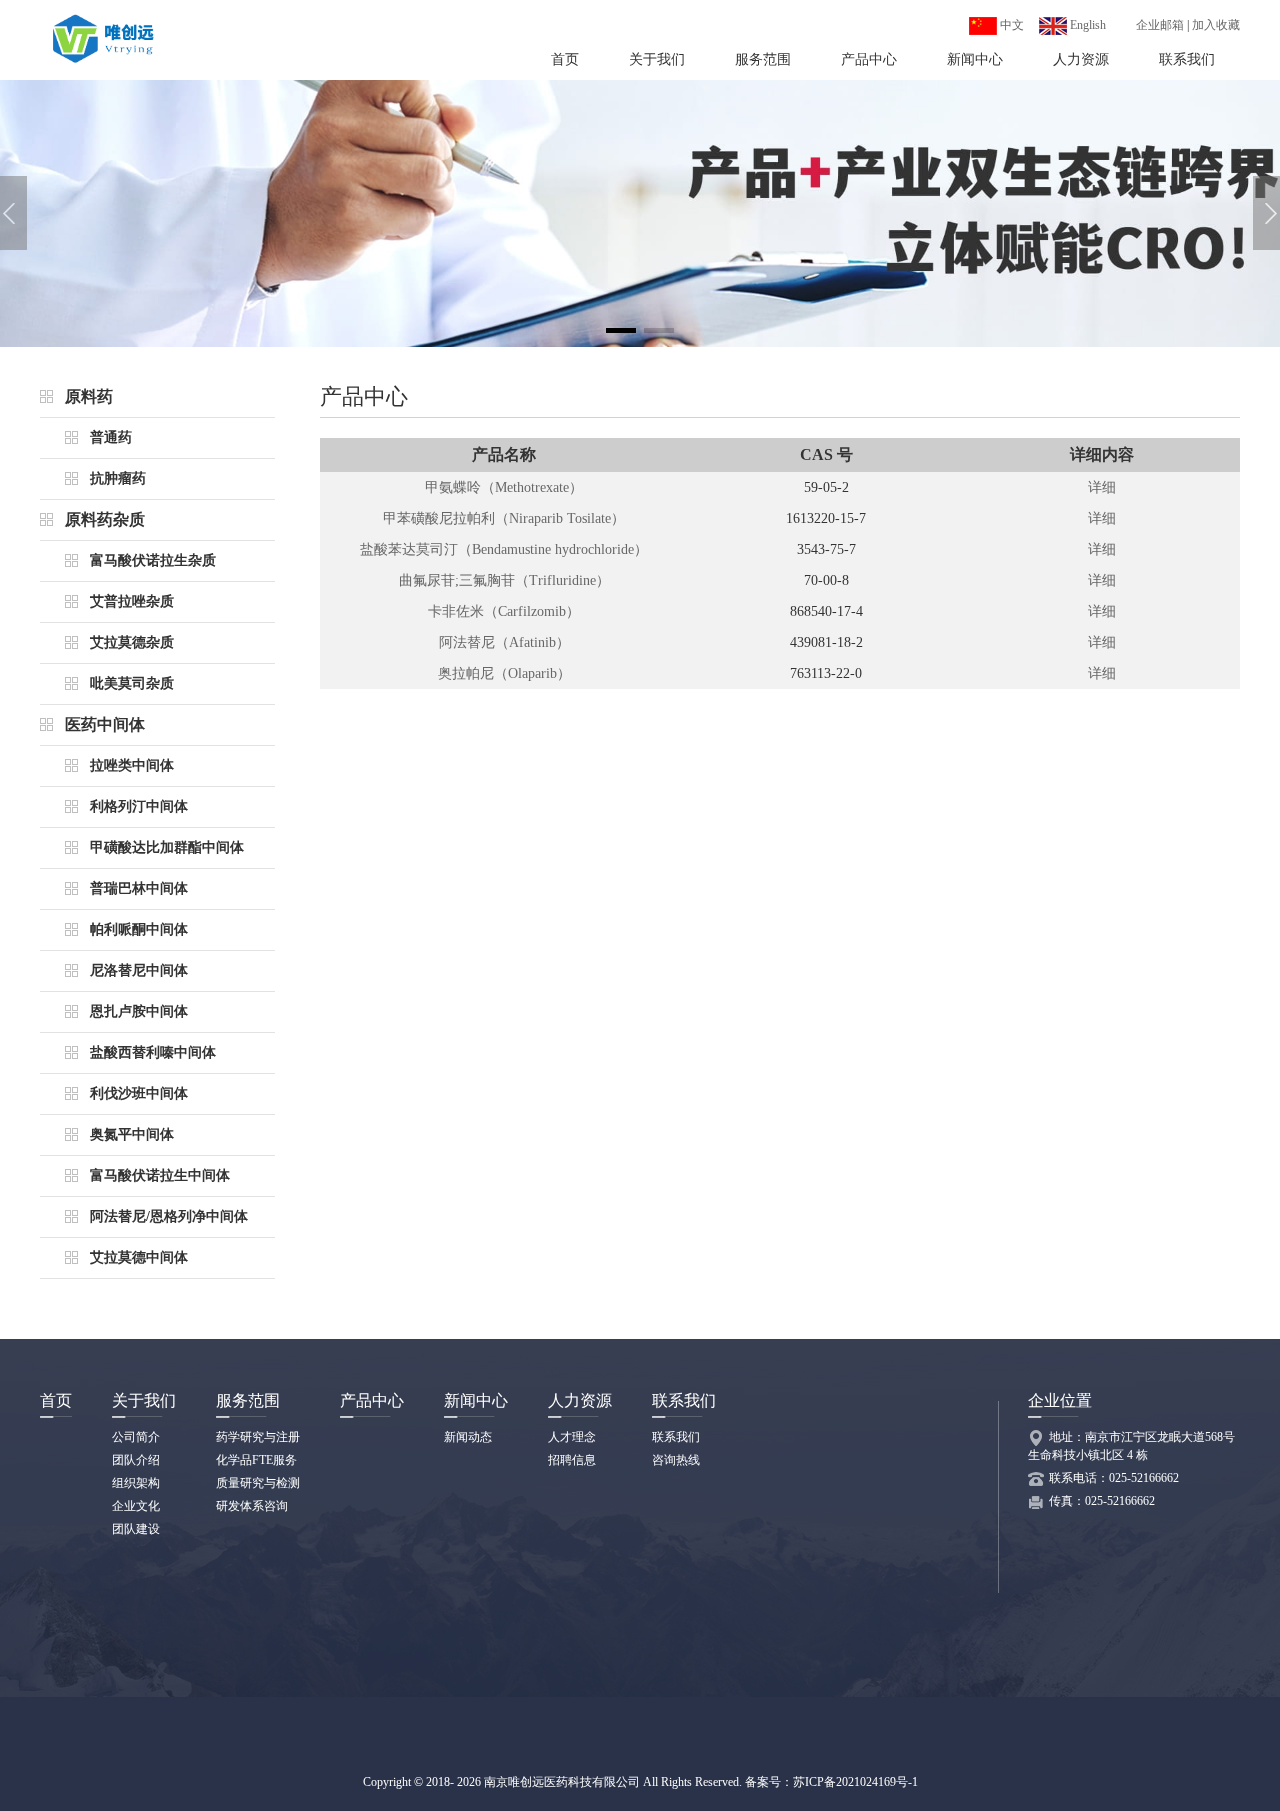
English (1086, 25)
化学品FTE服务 (256, 1460)
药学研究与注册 (258, 1437)
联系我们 (1187, 59)
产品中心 (869, 59)
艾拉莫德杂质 (132, 642)
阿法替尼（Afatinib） (504, 642)
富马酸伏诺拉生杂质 (153, 560)
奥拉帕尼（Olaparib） (504, 673)
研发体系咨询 (252, 1506)
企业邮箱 (1160, 25)
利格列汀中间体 (139, 806)
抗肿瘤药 (118, 478)
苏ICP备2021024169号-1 (855, 1782)
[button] (621, 330)
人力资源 (1081, 59)
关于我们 (657, 59)
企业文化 (136, 1506)
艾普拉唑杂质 (132, 601)
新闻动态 (468, 1437)
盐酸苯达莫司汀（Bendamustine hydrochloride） (504, 549)
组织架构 (136, 1483)
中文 (1010, 25)
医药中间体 (105, 724)
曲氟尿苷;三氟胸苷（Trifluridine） (504, 580)
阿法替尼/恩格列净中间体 (169, 1216)
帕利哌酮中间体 (139, 929)
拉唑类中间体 (132, 765)
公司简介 (136, 1437)
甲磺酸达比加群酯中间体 (167, 847)
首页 (565, 59)
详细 (1102, 487)
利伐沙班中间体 (139, 1093)
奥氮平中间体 (132, 1134)
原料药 (89, 396)
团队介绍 (136, 1460)
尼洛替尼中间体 (139, 970)
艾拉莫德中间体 (139, 1257)
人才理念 (572, 1437)
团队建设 (136, 1529)
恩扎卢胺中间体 (139, 1011)
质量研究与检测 (258, 1483)
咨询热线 (676, 1460)
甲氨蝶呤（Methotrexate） (504, 487)
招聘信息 (572, 1460)
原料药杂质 (105, 519)
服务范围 (763, 59)
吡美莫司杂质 (132, 683)
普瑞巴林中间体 (139, 888)
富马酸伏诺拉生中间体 (160, 1175)
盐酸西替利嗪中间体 (153, 1052)
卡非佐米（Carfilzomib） (504, 611)
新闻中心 (975, 59)
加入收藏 (1216, 25)
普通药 (111, 437)
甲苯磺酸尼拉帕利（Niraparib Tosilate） (504, 518)
